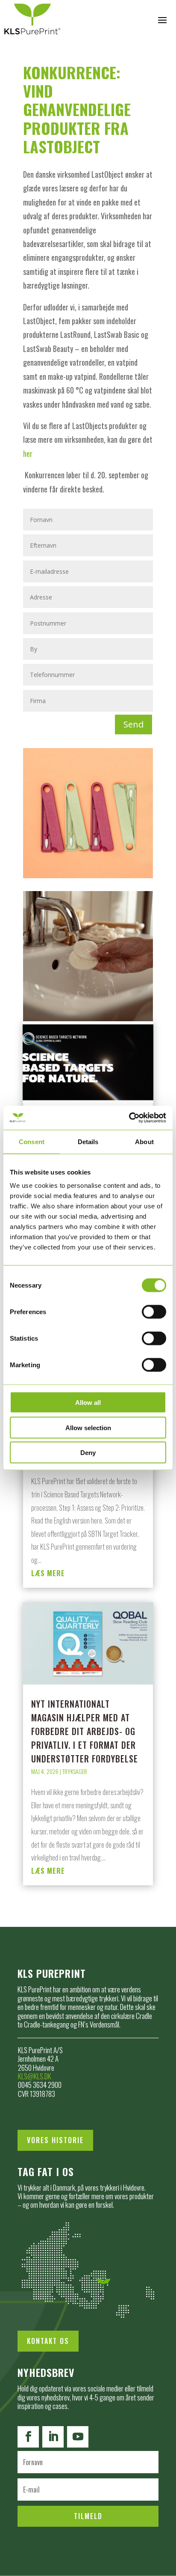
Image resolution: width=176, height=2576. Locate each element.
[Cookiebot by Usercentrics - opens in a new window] (129, 1118)
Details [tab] (88, 1141)
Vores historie (55, 2140)
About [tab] (144, 1141)
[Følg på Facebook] (28, 2437)
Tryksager (75, 1771)
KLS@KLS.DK (35, 2076)
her (28, 453)
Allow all (88, 1403)
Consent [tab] (32, 1141)
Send (133, 724)
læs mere (48, 1573)
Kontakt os (48, 2341)
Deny (88, 1453)
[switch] (154, 1312)
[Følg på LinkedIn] (53, 2437)
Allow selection (88, 1427)
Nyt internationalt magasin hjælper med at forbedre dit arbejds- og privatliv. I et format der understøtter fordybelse (85, 1731)
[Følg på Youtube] (78, 2437)
